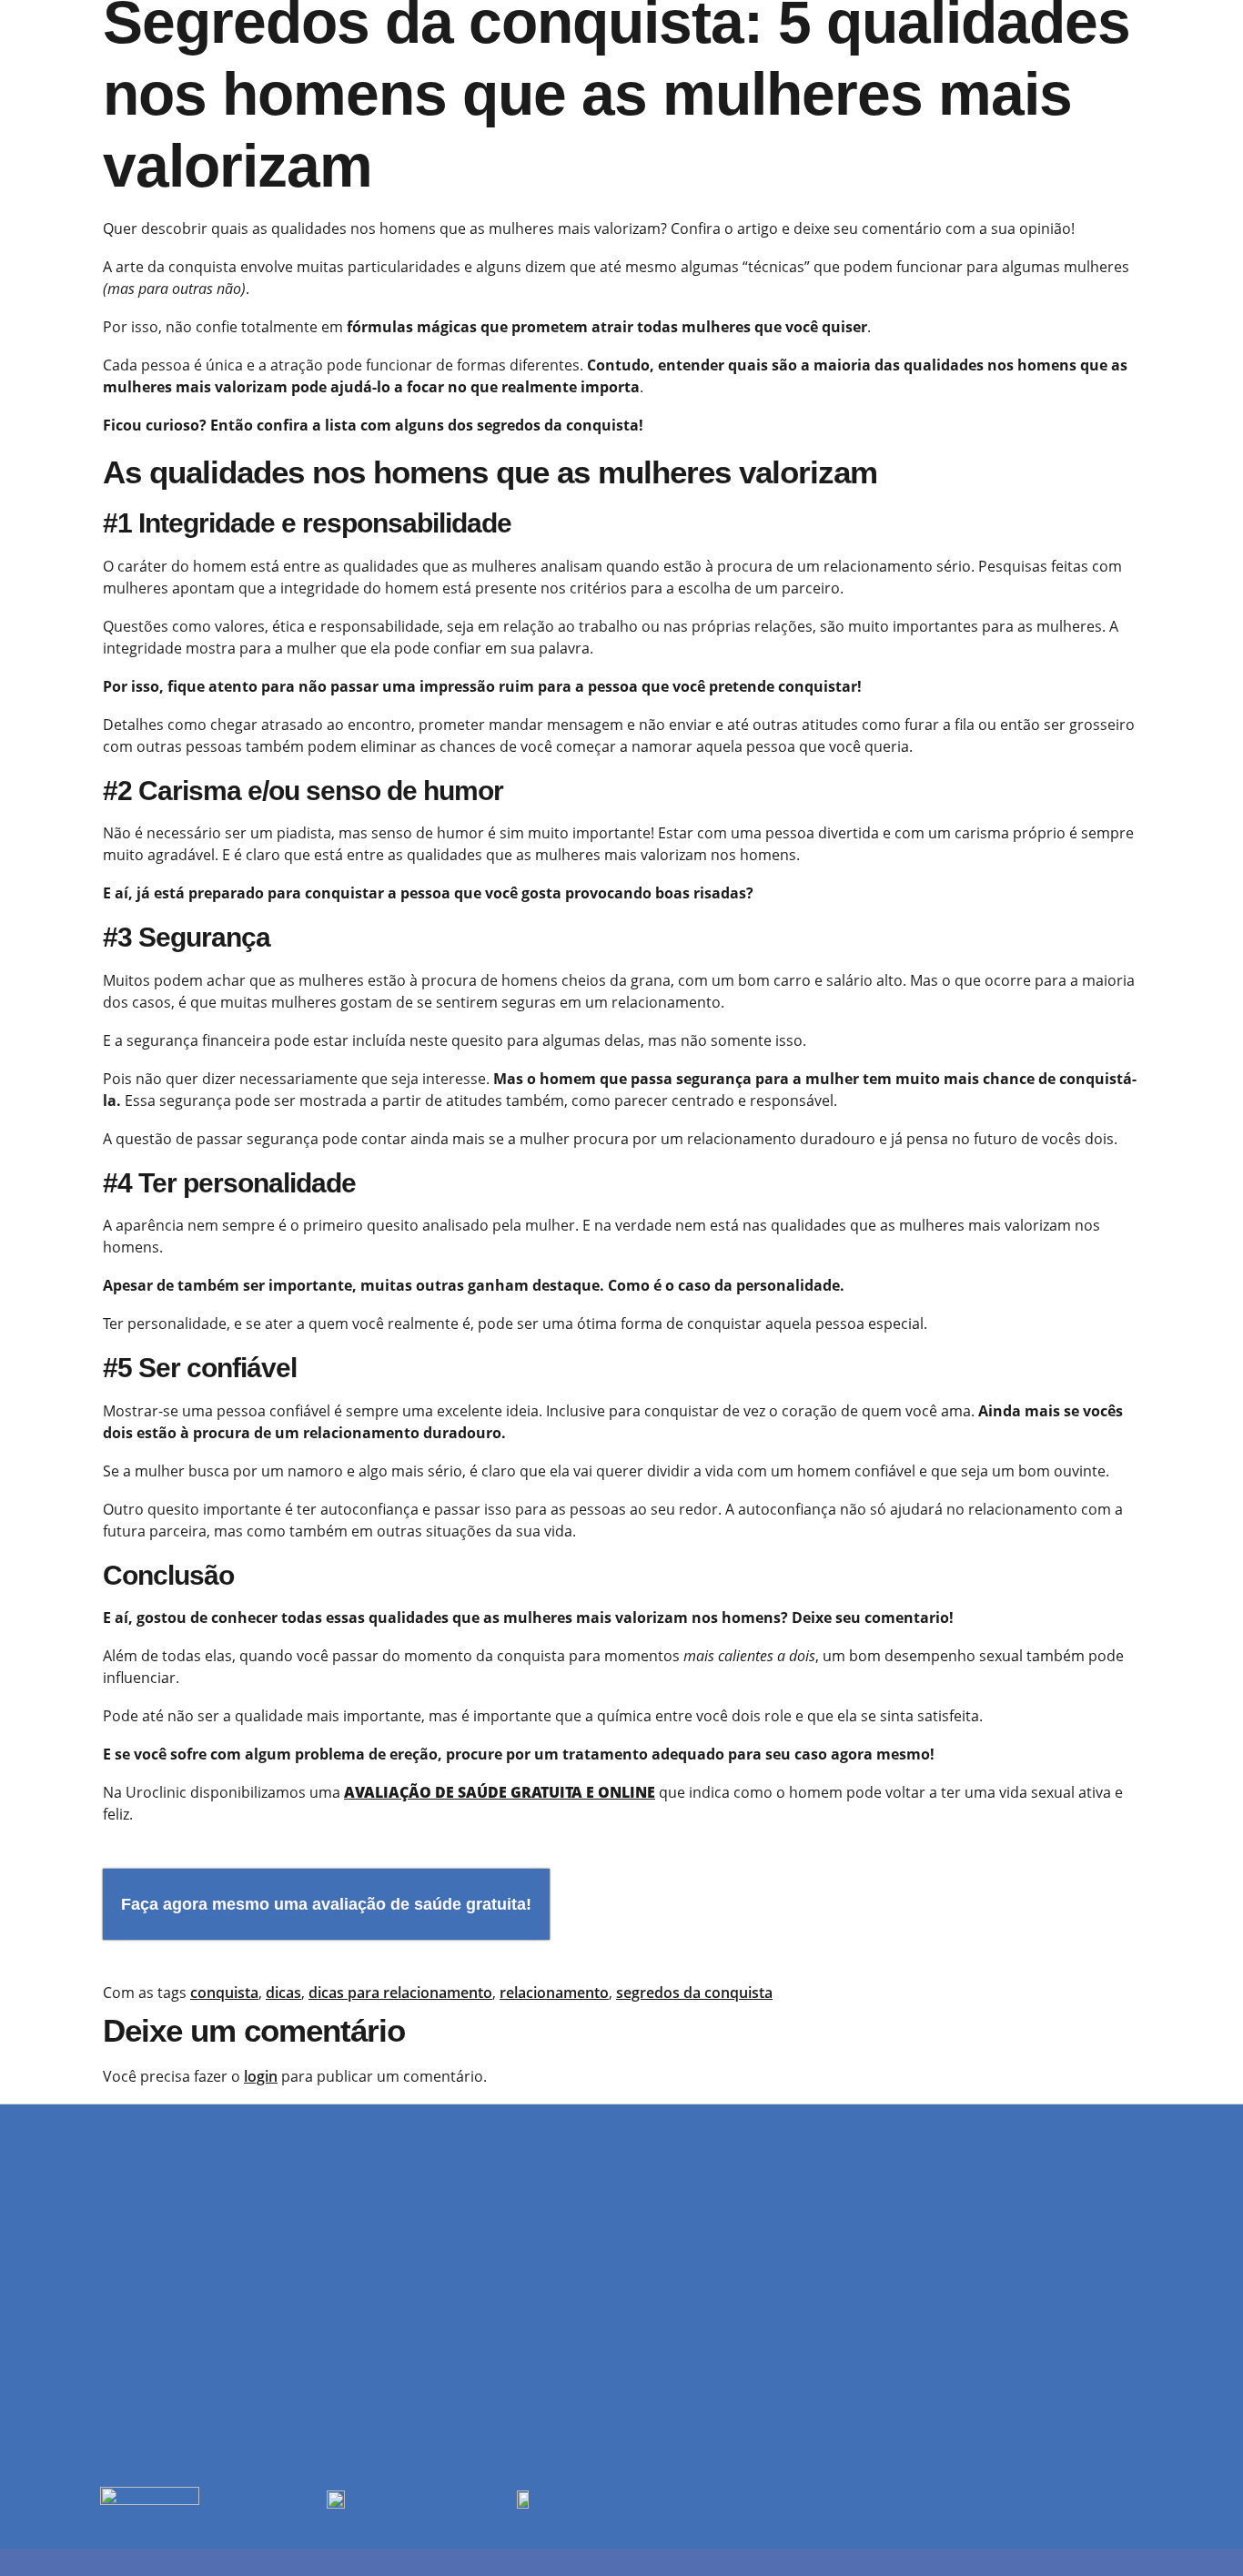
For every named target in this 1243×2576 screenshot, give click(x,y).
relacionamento (554, 1993)
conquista (224, 1993)
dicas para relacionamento (400, 1993)
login (261, 2076)
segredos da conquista (694, 1993)
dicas (283, 1993)
